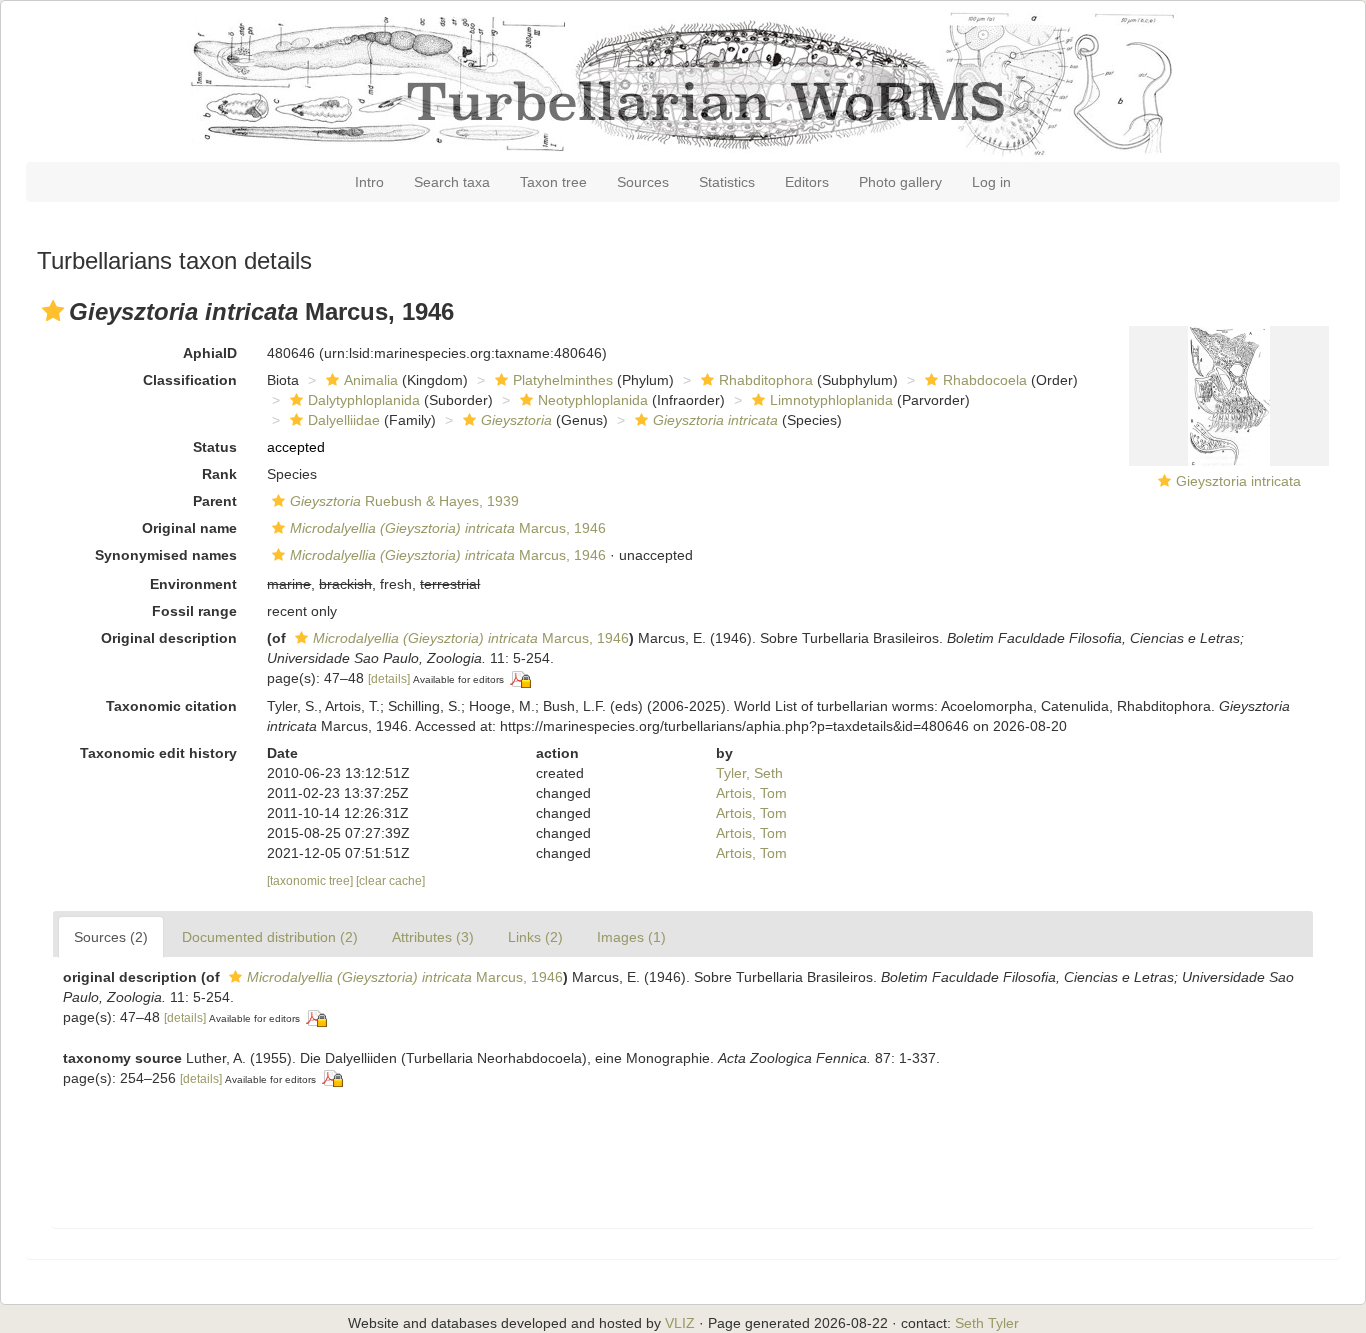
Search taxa (452, 182)
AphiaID (210, 353)
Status (215, 447)
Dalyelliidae (344, 420)
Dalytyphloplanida (364, 400)
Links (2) (535, 937)
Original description (169, 638)
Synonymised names (166, 555)
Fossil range (194, 611)
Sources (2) (111, 937)
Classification (190, 380)
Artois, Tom (751, 793)
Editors (807, 182)
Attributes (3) (433, 937)
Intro (369, 182)
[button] (53, 311)
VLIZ (680, 1323)
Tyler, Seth (749, 773)
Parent (215, 501)
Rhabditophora (766, 380)
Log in (991, 182)
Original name (189, 528)
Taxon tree (553, 182)
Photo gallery (900, 182)
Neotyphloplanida (593, 400)
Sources (643, 182)
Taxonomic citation (171, 706)
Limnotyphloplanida (831, 400)
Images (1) (631, 937)
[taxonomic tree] (311, 881)
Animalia (371, 380)
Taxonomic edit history (158, 753)
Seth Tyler (987, 1323)
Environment (193, 584)
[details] (389, 679)
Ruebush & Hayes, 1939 (404, 501)
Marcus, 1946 (448, 528)
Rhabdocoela (985, 380)
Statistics (727, 182)
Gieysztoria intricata (1238, 481)
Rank (219, 474)
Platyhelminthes (563, 380)
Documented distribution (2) (270, 937)
